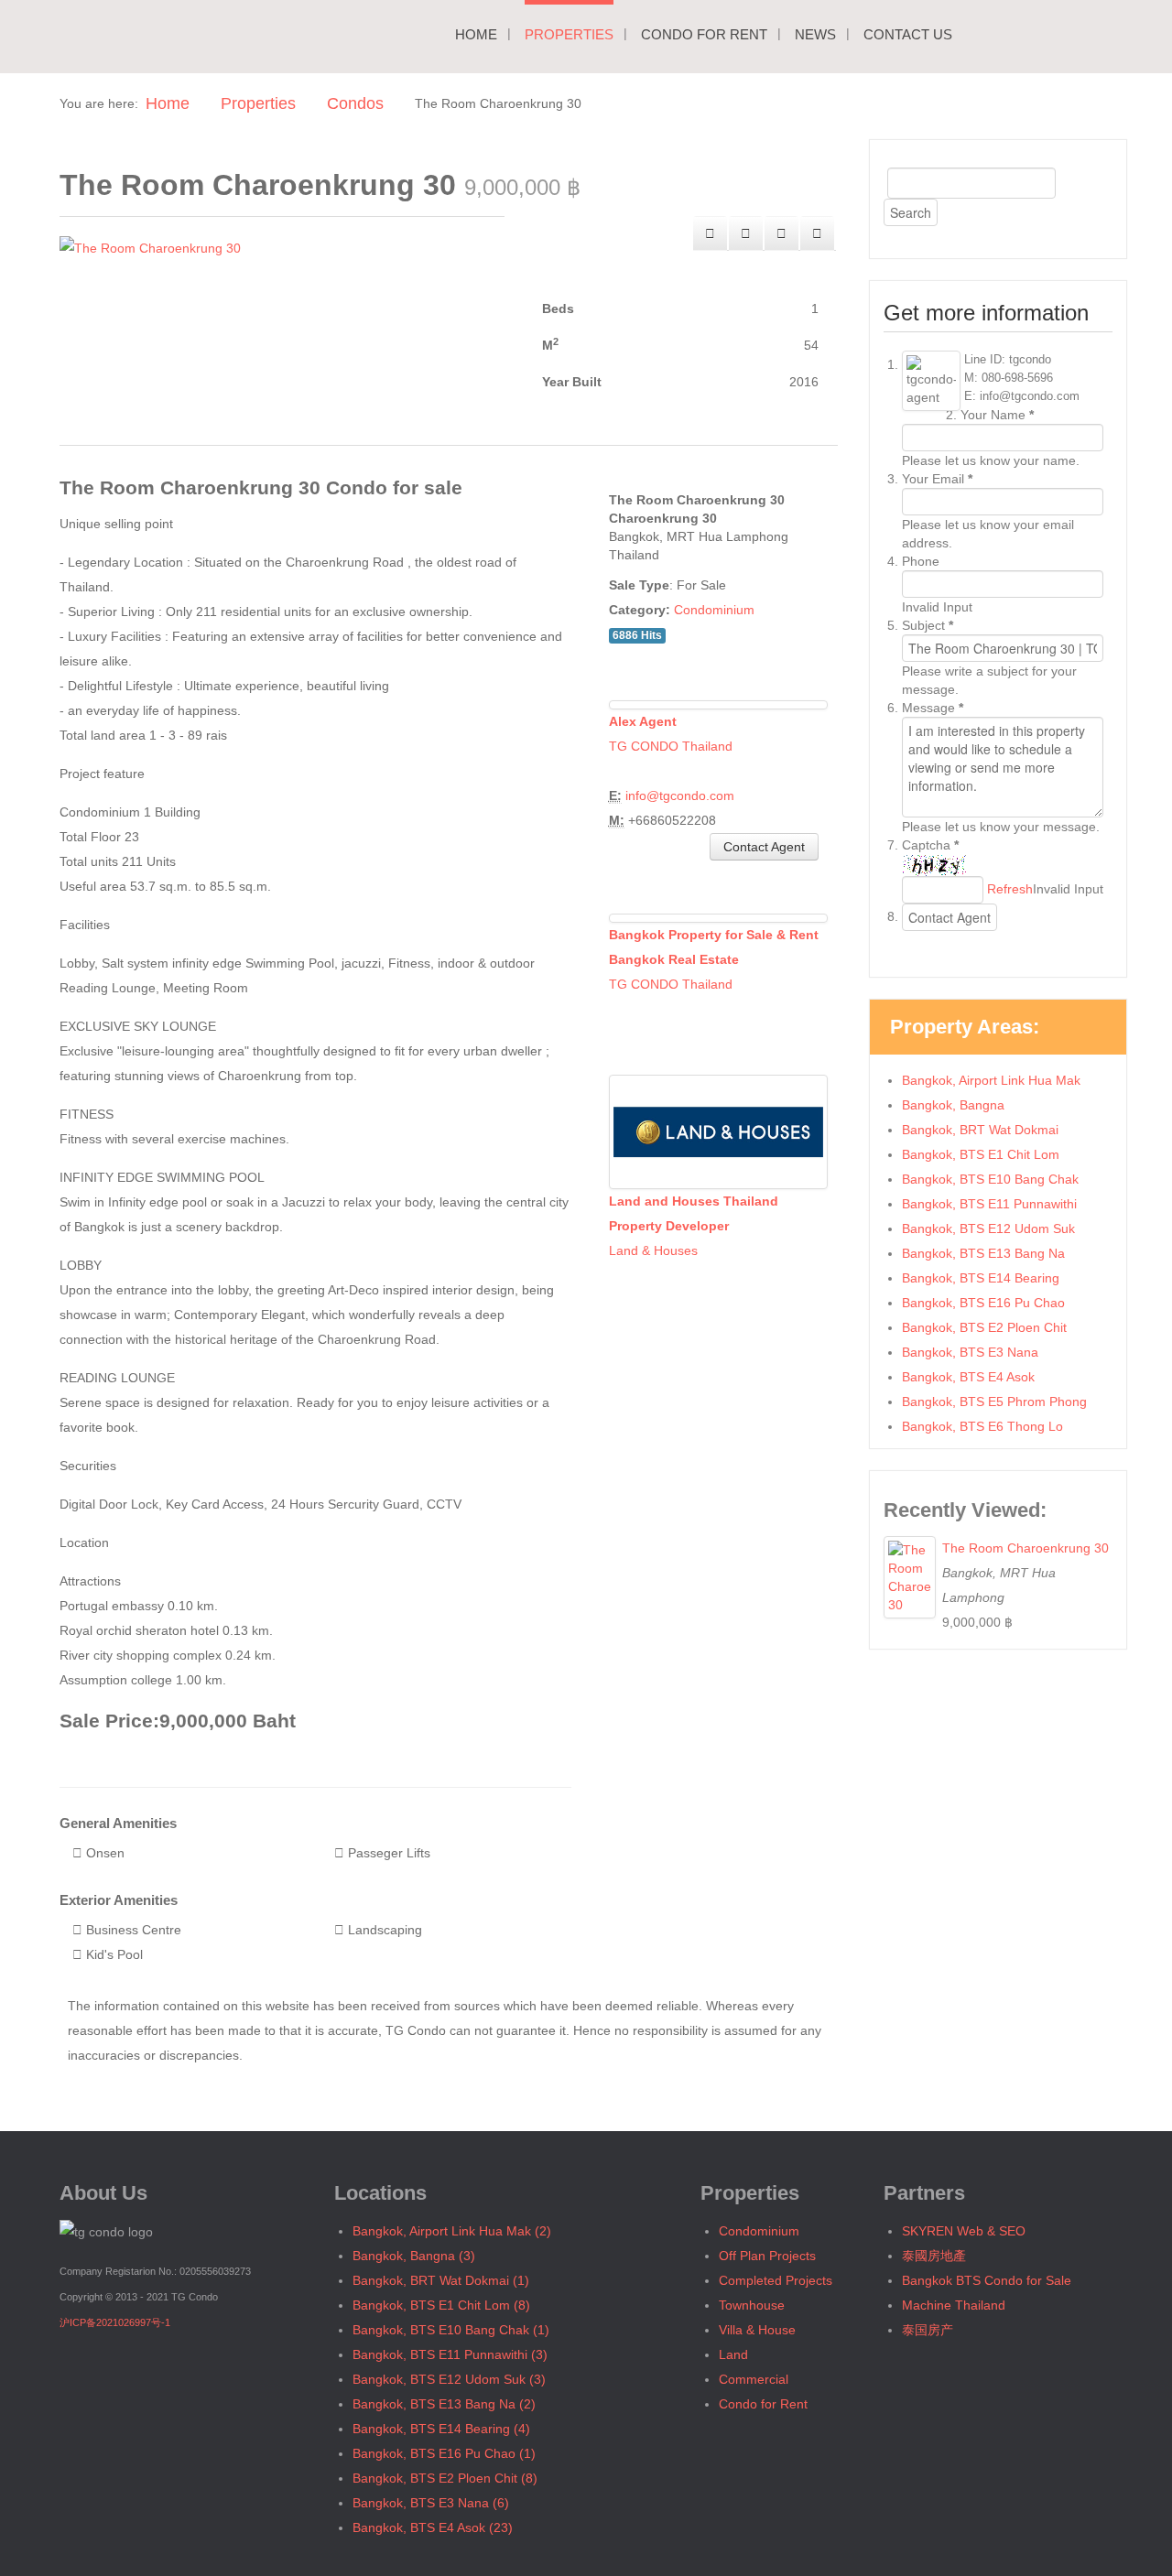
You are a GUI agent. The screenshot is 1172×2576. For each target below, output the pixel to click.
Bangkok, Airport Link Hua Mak (991, 1080)
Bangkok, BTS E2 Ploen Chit (984, 1327)
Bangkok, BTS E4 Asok (968, 1377)
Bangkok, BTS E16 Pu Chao (983, 1303)
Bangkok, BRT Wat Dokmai (980, 1130)
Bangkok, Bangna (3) (414, 2256)
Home (476, 34)
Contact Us (908, 34)
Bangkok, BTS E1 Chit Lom (981, 1154)
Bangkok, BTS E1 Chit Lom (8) (441, 2305)
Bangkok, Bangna (953, 1105)
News (815, 34)
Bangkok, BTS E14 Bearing (981, 1278)
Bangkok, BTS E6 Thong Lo (982, 1426)
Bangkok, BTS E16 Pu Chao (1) (444, 2453)
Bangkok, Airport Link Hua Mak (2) (452, 2231)
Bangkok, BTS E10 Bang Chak (990, 1179)
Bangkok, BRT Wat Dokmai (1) (441, 2280)
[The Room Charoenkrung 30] (150, 247)
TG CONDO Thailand (671, 746)
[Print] (710, 233)
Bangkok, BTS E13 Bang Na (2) (444, 2404)
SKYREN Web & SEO (964, 2231)
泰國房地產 (934, 2256)
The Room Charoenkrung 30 (1025, 1548)
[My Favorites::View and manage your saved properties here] (817, 233)
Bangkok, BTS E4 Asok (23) (433, 2527)
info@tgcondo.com (680, 796)
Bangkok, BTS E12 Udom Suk (988, 1228)
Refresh (1010, 889)
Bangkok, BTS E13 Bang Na (983, 1253)
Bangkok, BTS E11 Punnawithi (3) (450, 2354)
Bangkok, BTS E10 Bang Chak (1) (451, 2330)
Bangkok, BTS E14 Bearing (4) (441, 2429)
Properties (569, 34)
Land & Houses (653, 1250)
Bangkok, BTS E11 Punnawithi (989, 1204)
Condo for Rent (704, 34)
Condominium (714, 610)
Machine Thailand (954, 2305)
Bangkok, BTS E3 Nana (970, 1352)
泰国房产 (928, 2330)
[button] (746, 233)
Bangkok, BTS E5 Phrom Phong (994, 1402)
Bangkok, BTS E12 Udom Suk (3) (449, 2379)
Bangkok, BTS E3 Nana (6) (431, 2503)
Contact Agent (764, 847)
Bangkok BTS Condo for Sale (987, 2280)
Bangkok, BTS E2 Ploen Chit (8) (445, 2478)
